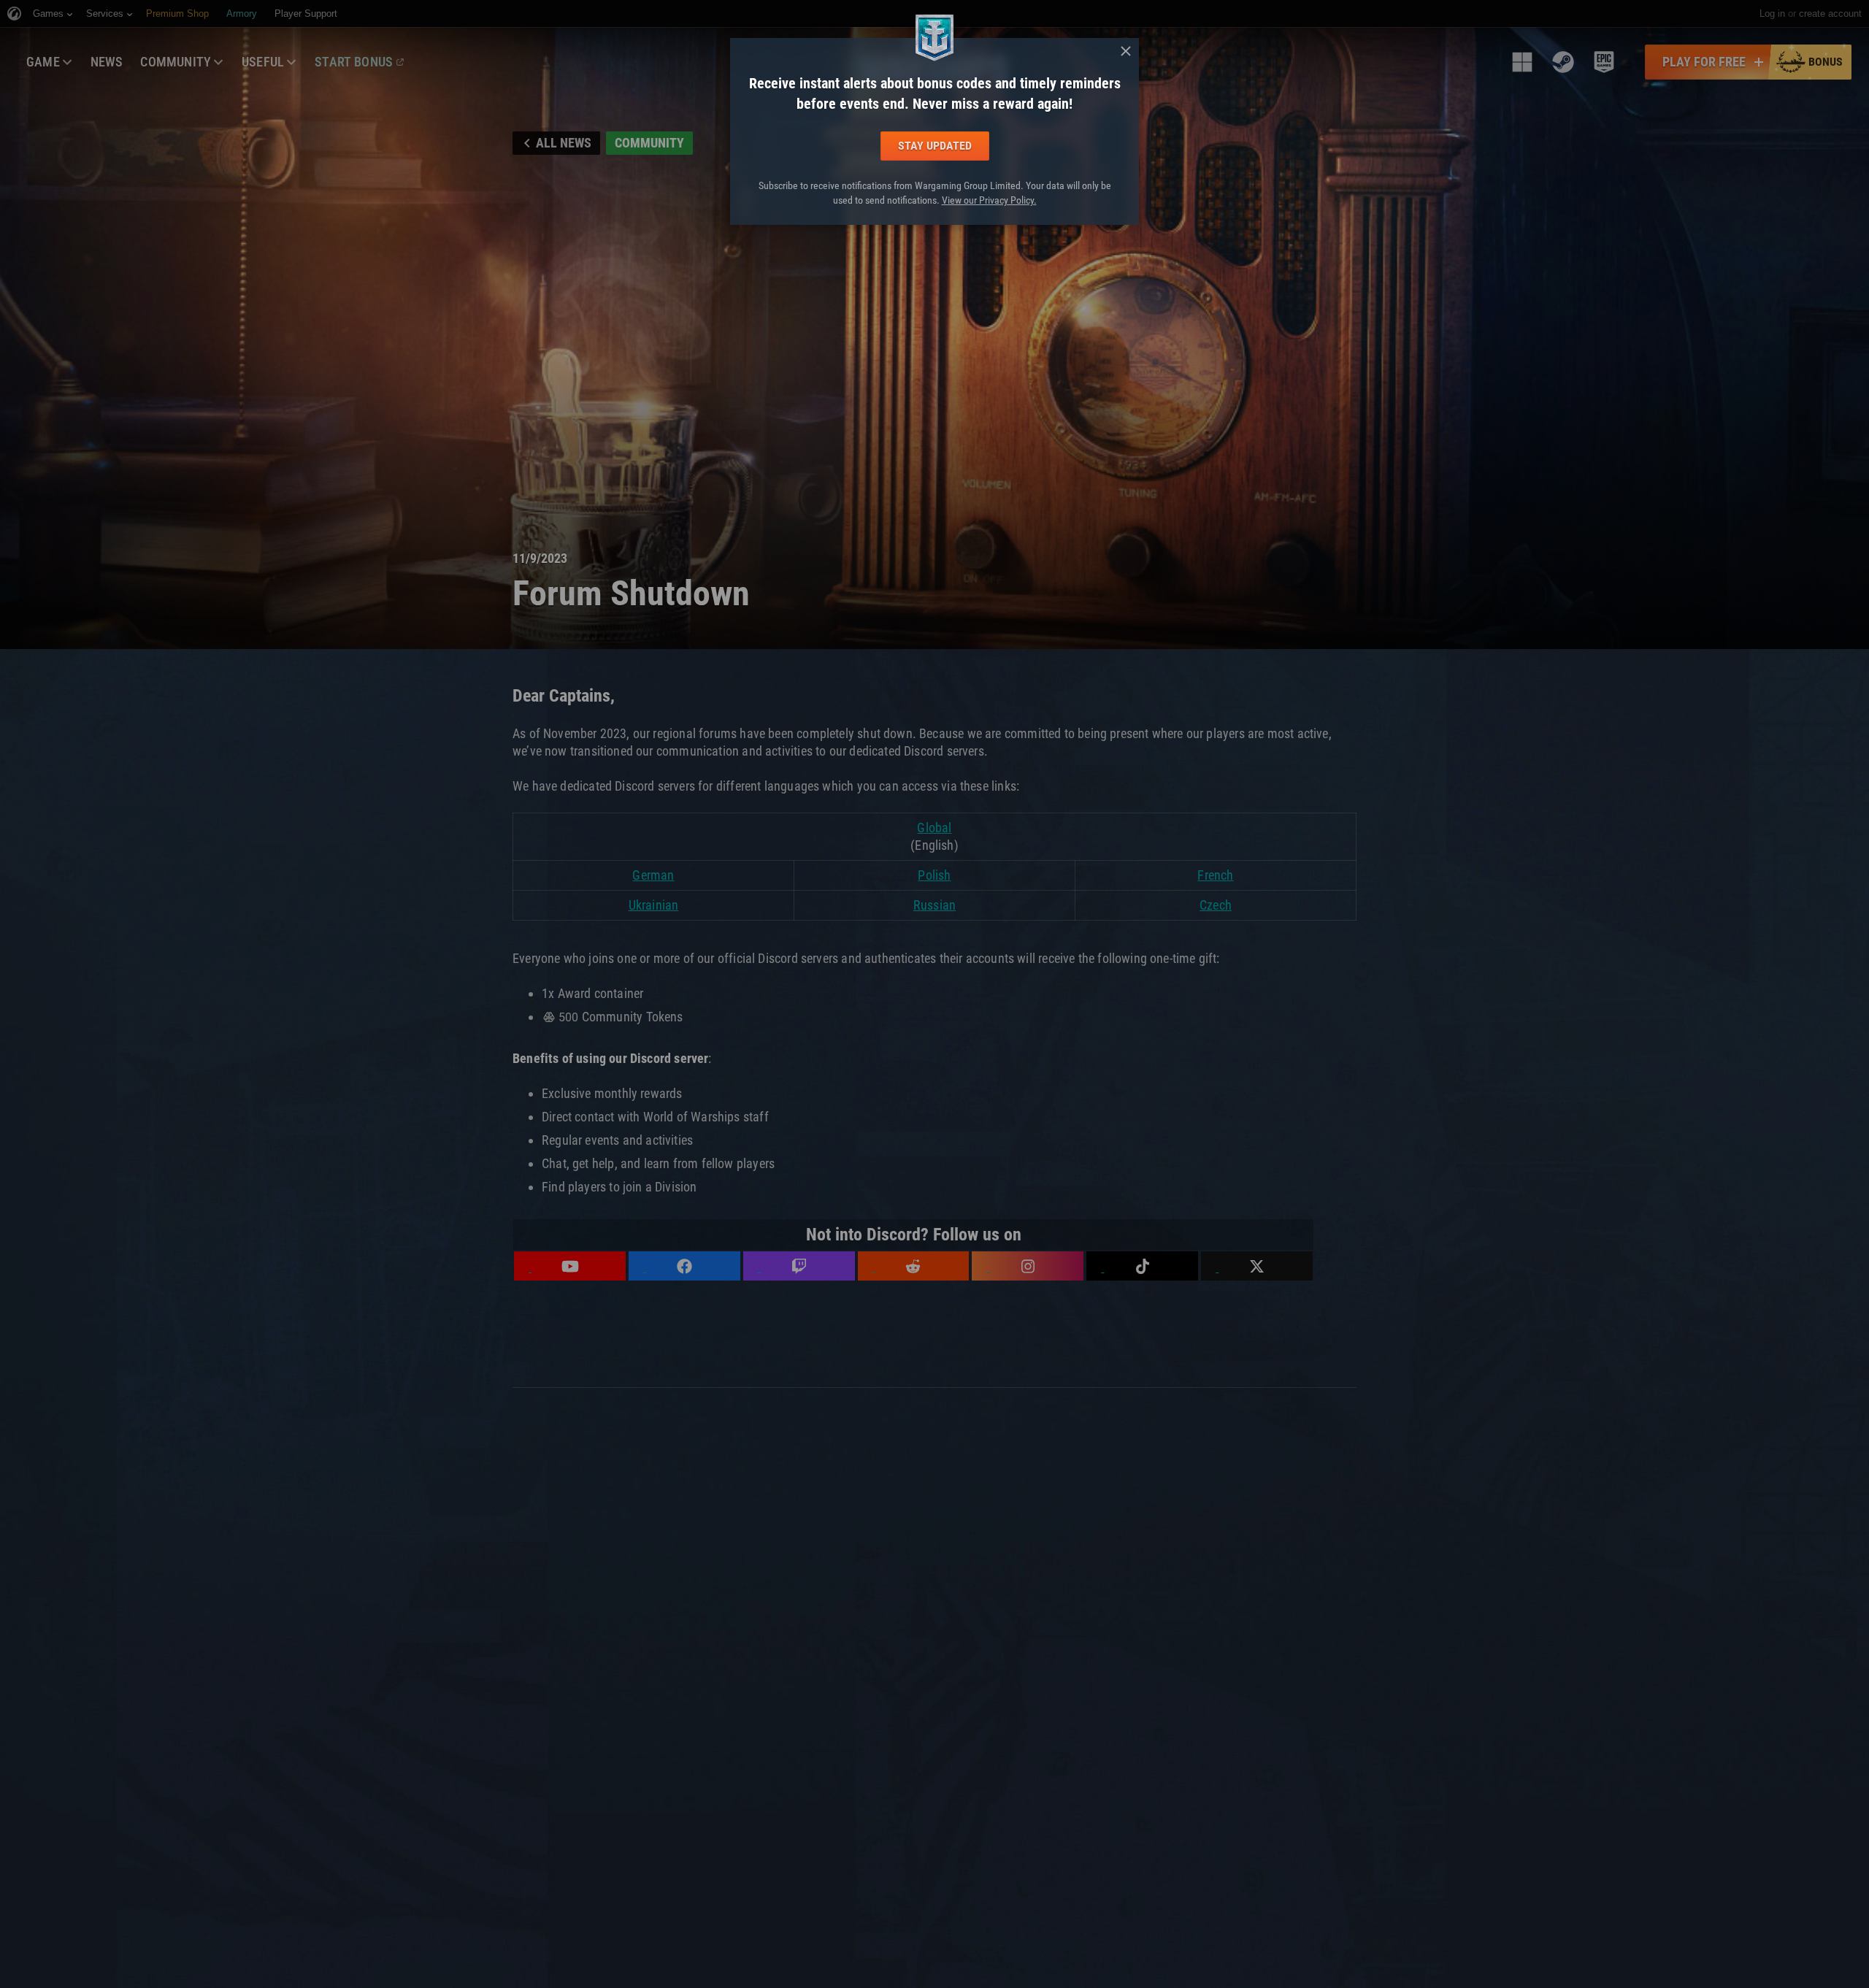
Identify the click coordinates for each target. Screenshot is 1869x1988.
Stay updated (935, 146)
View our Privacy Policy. (989, 200)
